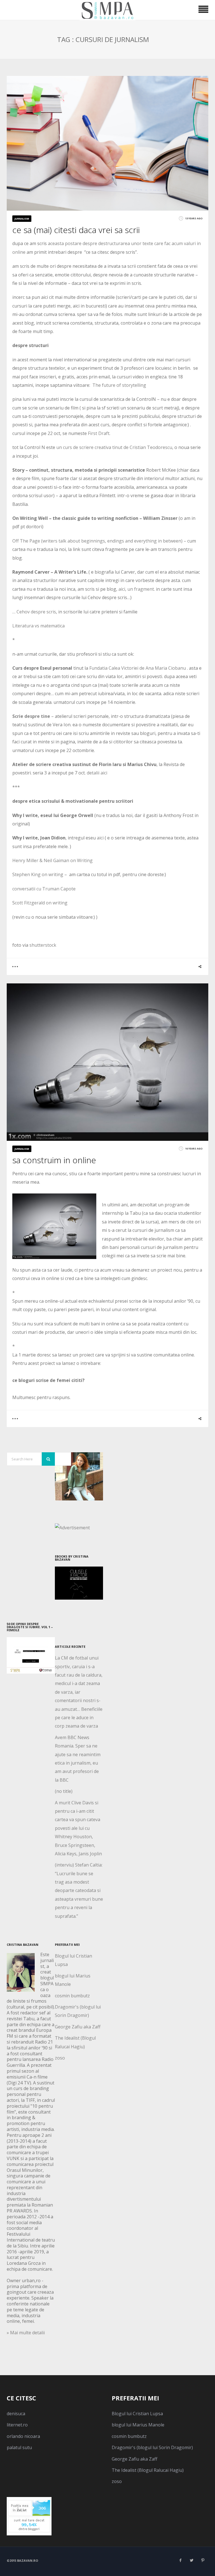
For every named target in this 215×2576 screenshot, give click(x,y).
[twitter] (191, 2560)
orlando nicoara (23, 2436)
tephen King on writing (39, 874)
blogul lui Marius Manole (138, 2425)
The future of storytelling (119, 385)
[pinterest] (203, 2560)
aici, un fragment (136, 589)
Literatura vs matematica (38, 626)
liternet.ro (17, 2425)
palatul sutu (19, 2447)
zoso (60, 2058)
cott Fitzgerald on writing (41, 903)
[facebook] (180, 2560)
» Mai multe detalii (26, 2333)
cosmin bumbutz (72, 1996)
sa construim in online (54, 1160)
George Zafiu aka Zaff (78, 2027)
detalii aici (97, 773)
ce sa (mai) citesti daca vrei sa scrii (76, 230)
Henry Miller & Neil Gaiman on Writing (52, 860)
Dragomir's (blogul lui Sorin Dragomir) (152, 2447)
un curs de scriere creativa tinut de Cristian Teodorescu (114, 447)
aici (100, 838)
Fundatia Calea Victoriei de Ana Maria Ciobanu (138, 668)
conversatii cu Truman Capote (44, 889)
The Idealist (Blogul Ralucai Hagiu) (148, 2470)
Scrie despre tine (31, 716)
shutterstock (43, 945)
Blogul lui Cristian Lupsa (137, 2414)
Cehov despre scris (36, 612)
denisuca (16, 2414)
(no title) (64, 1791)
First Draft (99, 433)
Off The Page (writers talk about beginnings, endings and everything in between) (97, 541)
